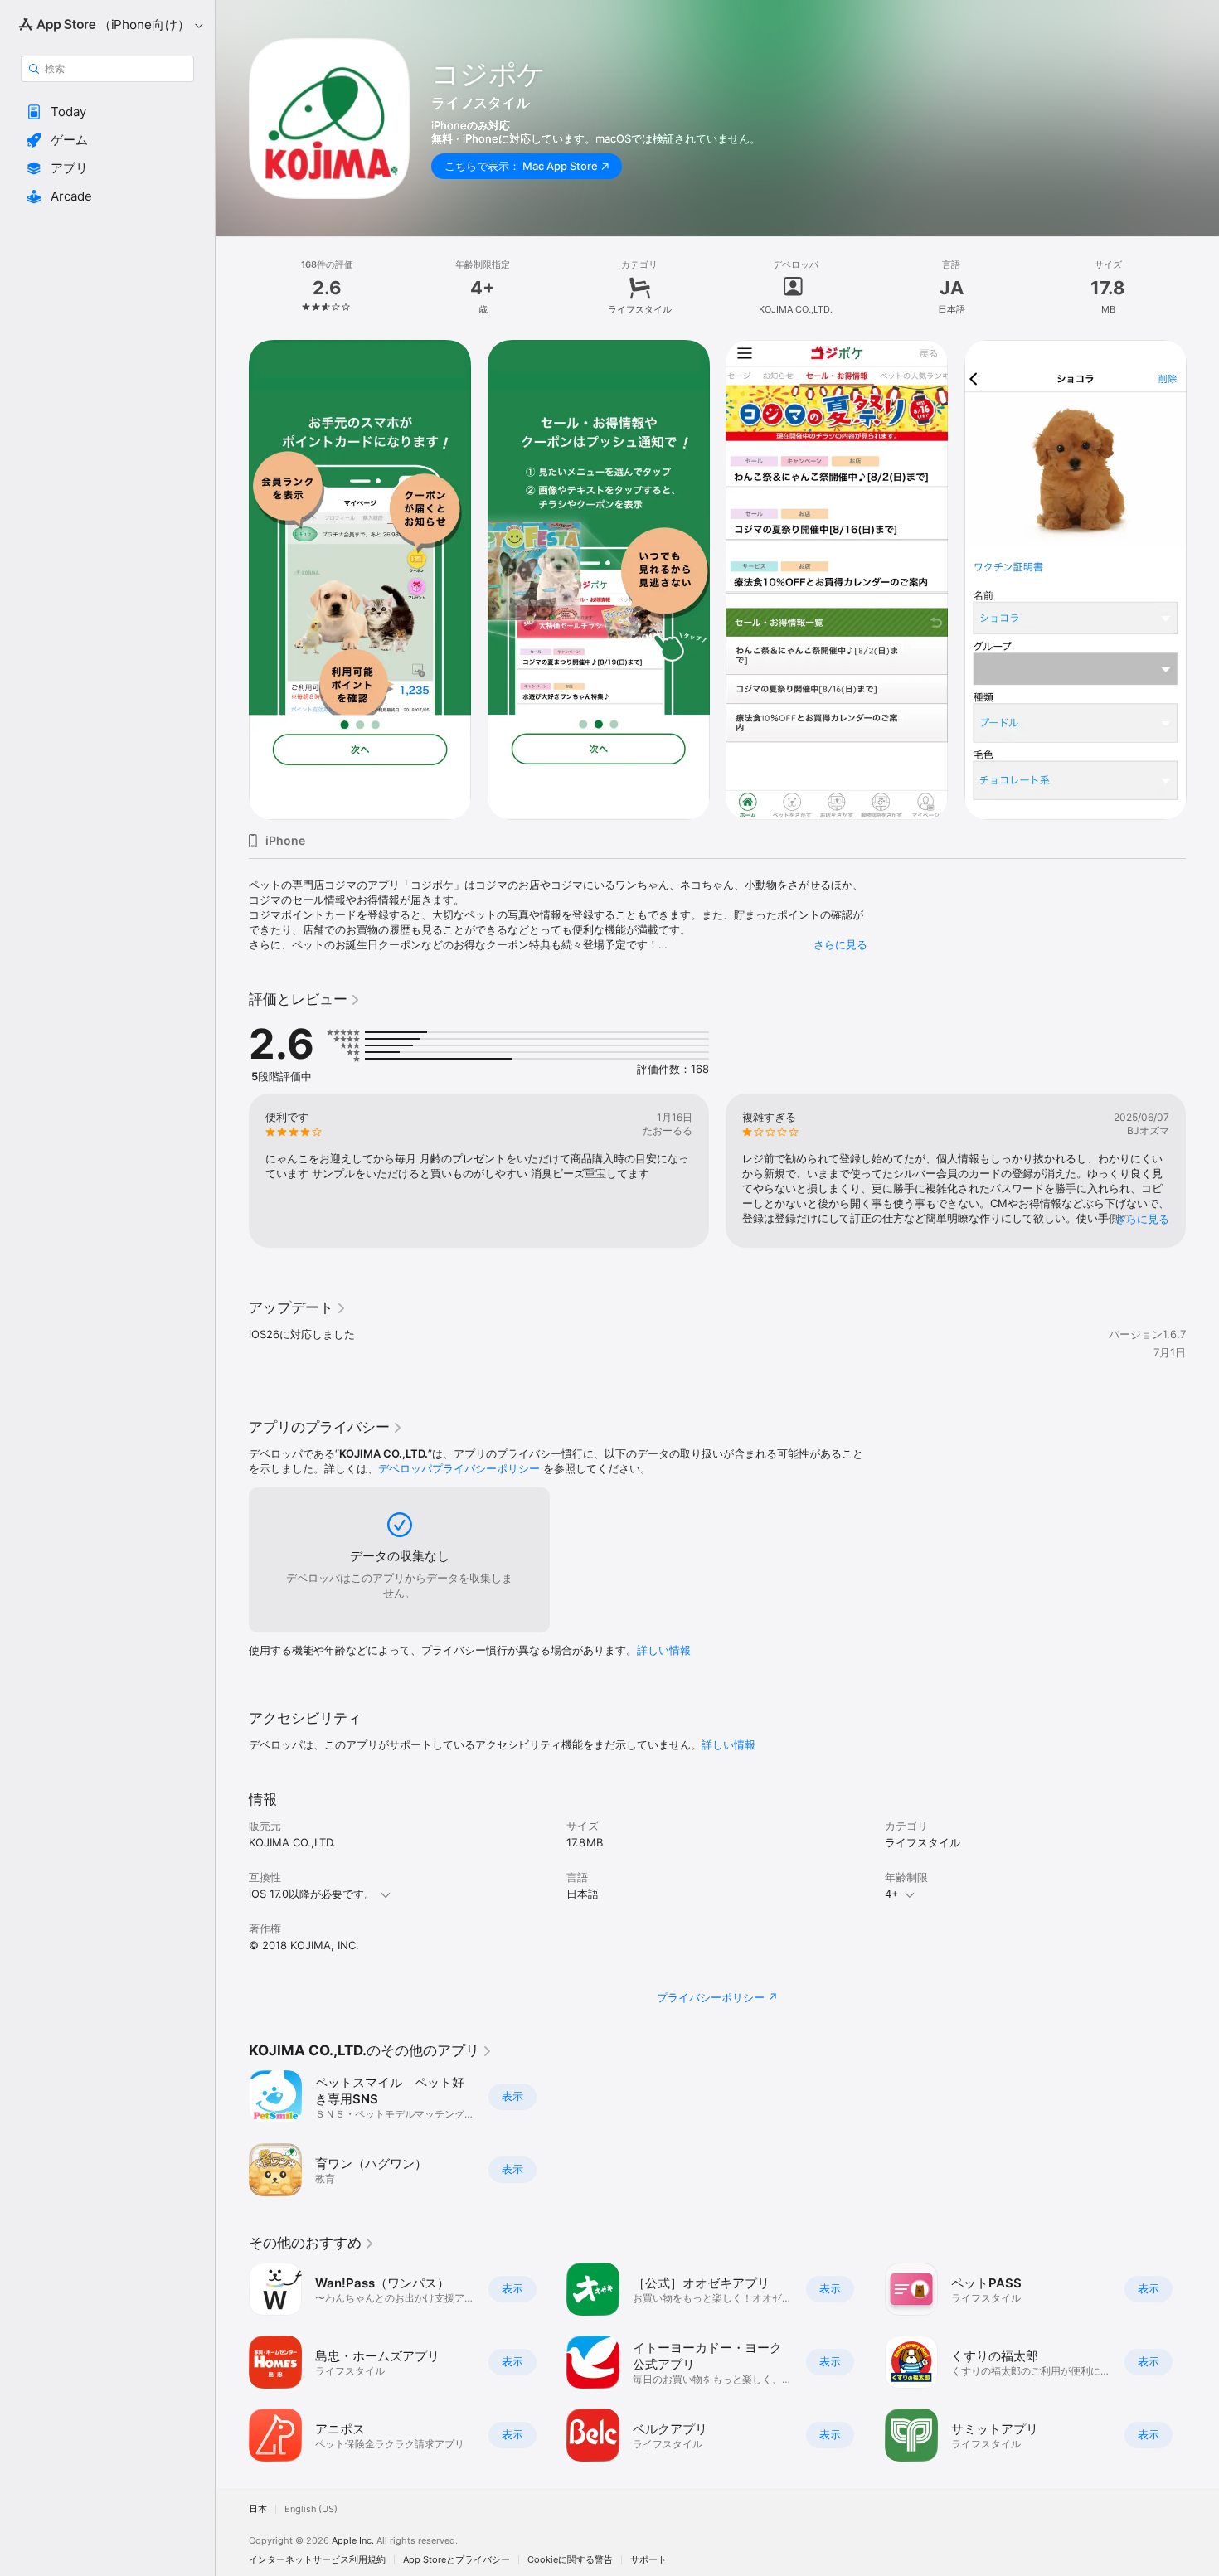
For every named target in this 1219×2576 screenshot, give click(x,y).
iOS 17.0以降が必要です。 (312, 1894)
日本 (258, 2509)
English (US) (311, 2509)
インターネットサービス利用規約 (317, 2560)
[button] (107, 112)
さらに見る (840, 944)
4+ (892, 1894)
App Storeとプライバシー (457, 2560)
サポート (648, 2560)
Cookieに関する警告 (570, 2560)
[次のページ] (1202, 1171)
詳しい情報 (664, 1650)
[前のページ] (232, 1171)
